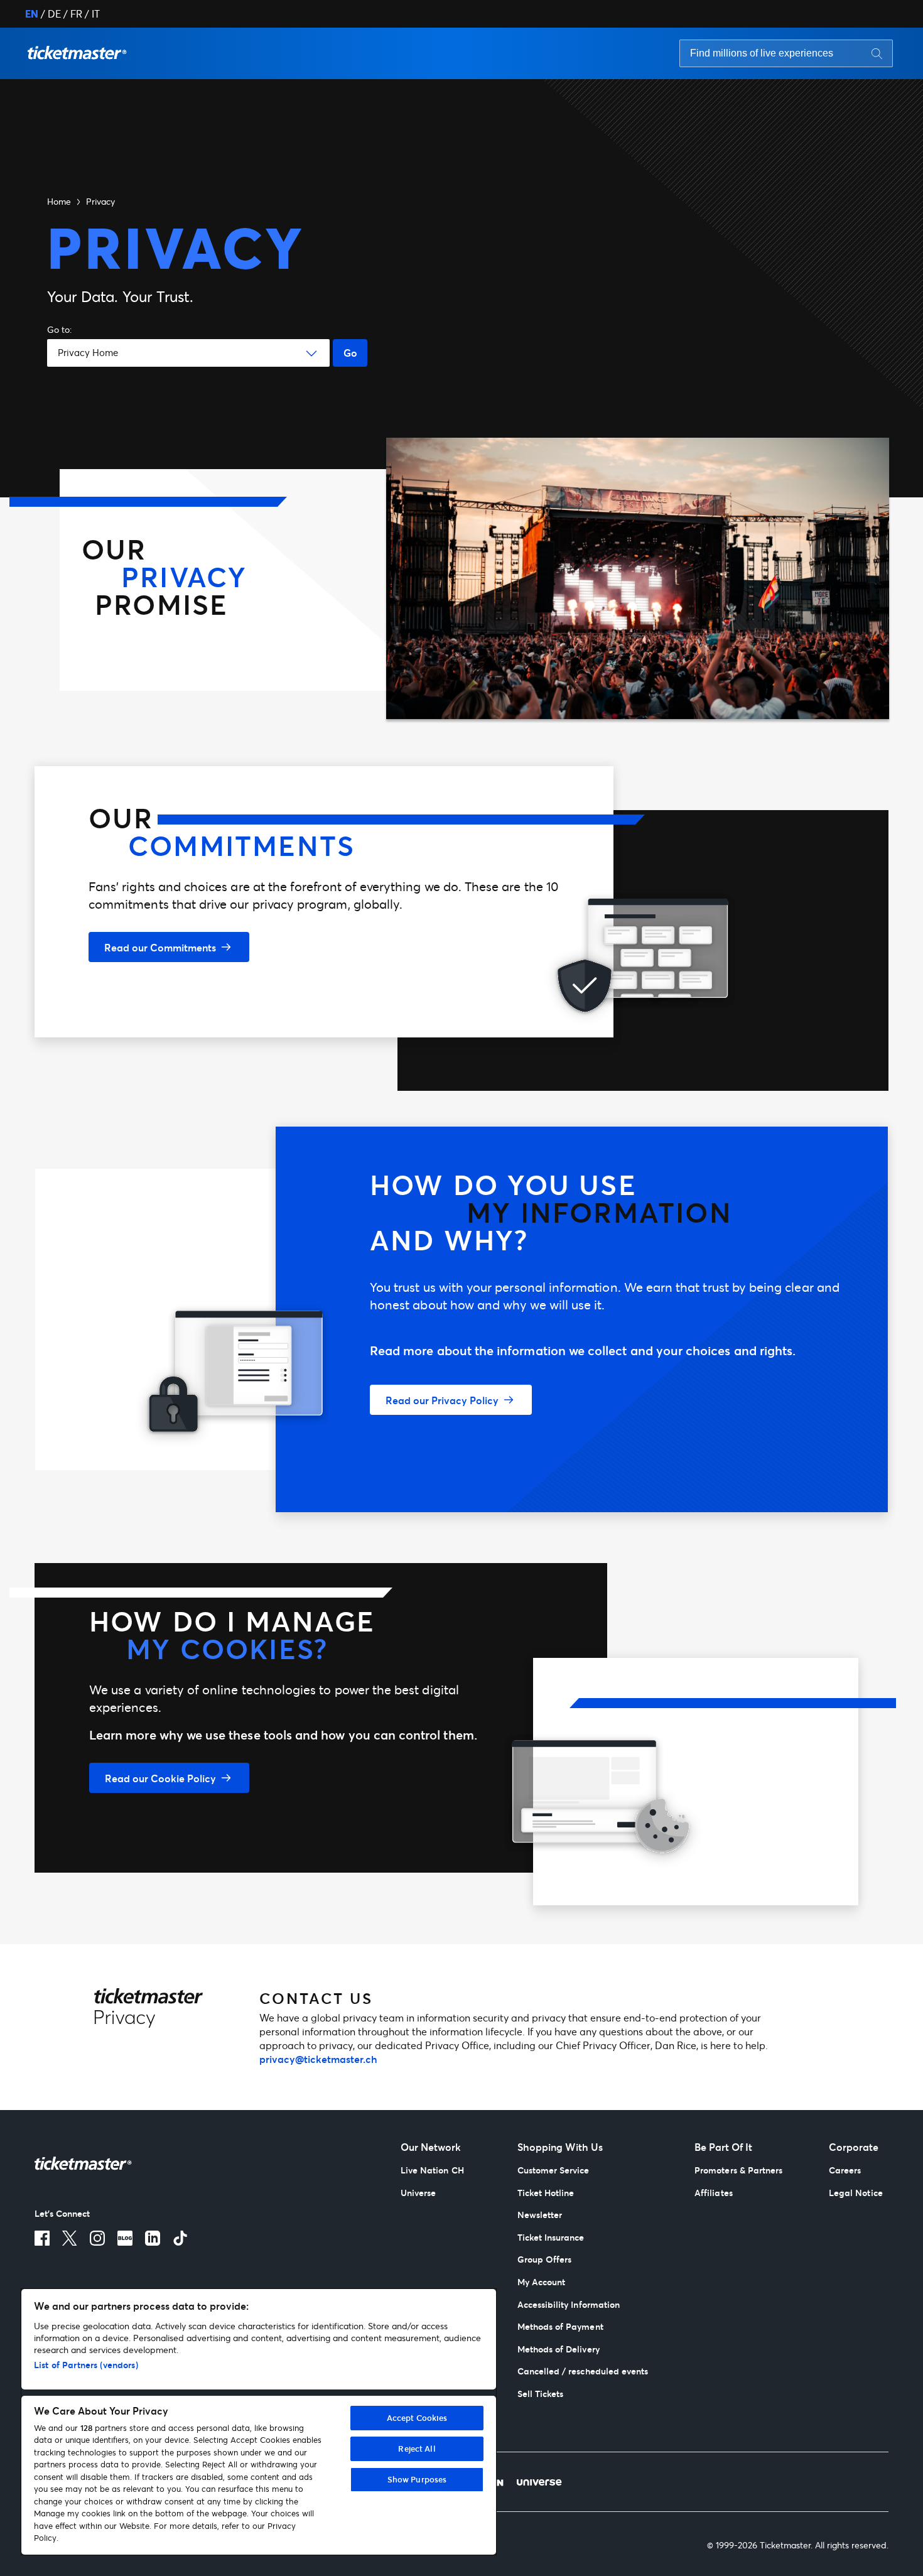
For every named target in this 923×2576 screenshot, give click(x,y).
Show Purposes (417, 2479)
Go (350, 353)
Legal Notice (856, 2193)
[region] (259, 2422)
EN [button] (32, 14)
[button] (77, 53)
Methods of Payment (560, 2326)
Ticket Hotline (546, 2193)
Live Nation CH (432, 2170)
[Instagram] (97, 2238)
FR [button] (76, 14)
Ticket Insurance (551, 2237)
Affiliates (714, 2193)
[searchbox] (786, 53)
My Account (542, 2282)
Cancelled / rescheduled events (583, 2371)
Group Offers (545, 2259)
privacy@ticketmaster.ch (318, 2059)
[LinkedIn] (153, 2238)
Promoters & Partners (738, 2170)
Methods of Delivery (559, 2349)
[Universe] (539, 2482)
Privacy (100, 201)
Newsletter (540, 2215)
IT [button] (96, 14)
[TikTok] (180, 2238)
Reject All (417, 2449)
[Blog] (125, 2238)
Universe (418, 2193)
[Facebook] (42, 2238)
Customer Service (553, 2170)
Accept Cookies (417, 2418)
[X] (70, 2238)
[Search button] (877, 53)
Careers (845, 2170)
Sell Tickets (541, 2394)
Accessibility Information (569, 2304)
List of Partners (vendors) (86, 2365)
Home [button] (59, 201)
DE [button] (54, 14)
